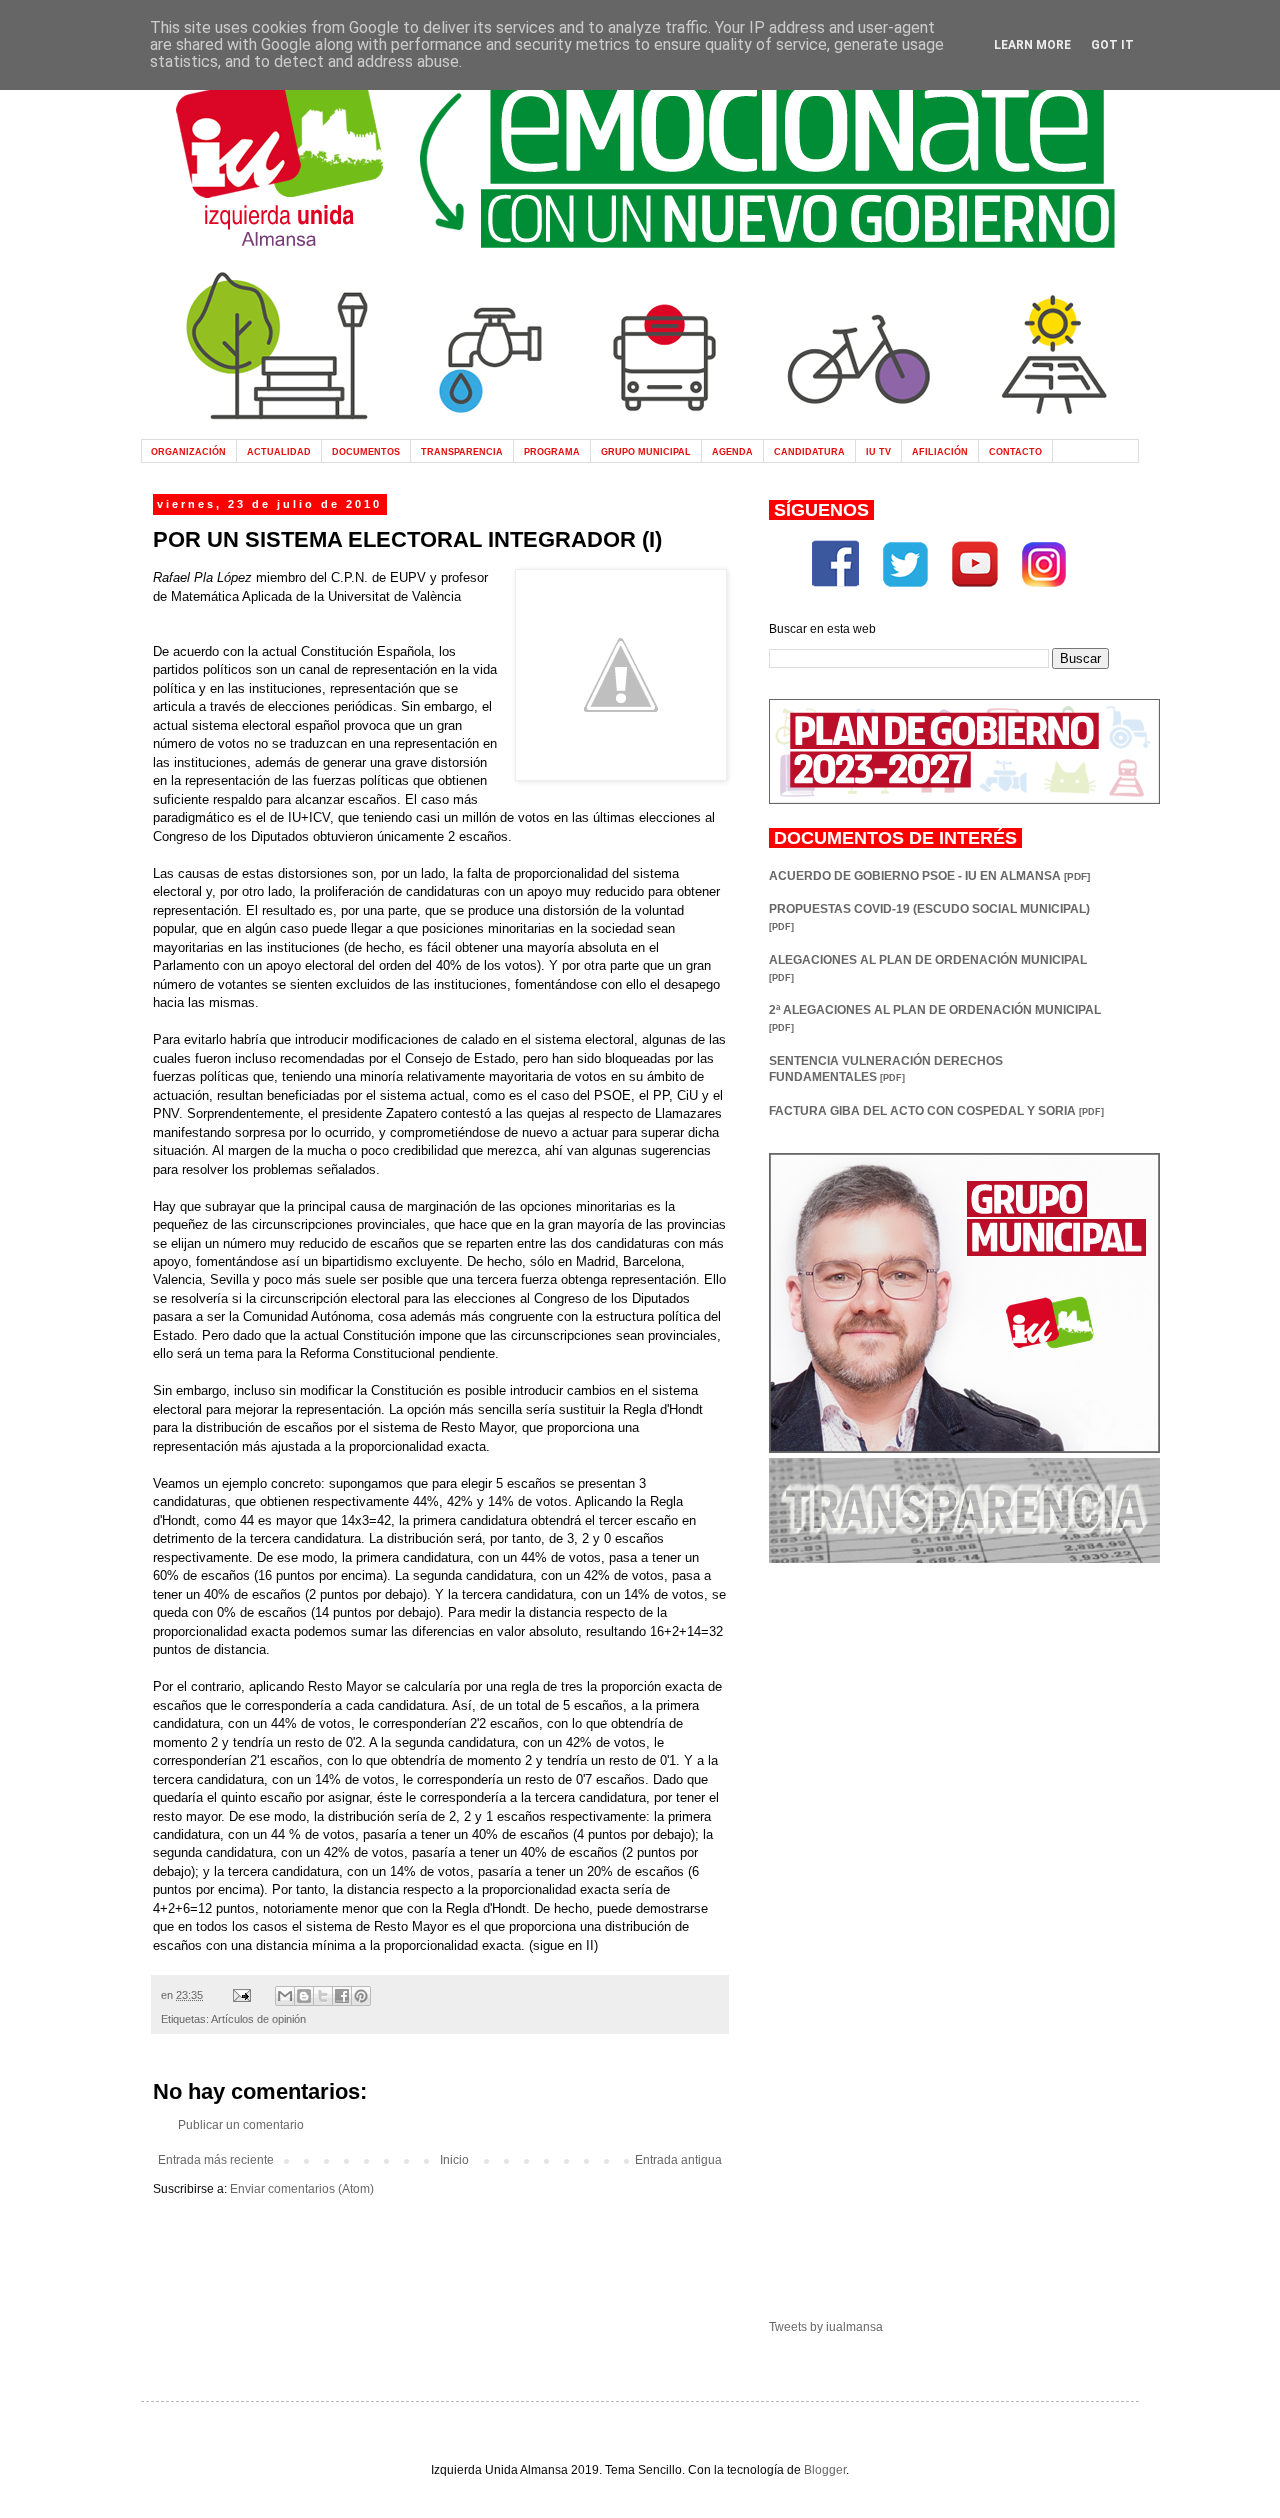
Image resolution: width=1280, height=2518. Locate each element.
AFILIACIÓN (940, 451)
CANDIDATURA (809, 451)
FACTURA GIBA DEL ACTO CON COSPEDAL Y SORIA (936, 1111)
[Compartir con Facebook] (342, 1996)
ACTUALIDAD (279, 451)
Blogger (825, 2470)
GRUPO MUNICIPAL (646, 451)
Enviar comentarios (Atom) (302, 2189)
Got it (1112, 45)
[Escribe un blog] (304, 1996)
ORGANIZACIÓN (188, 451)
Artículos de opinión (258, 2019)
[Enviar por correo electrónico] (285, 1996)
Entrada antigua (678, 2160)
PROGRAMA (552, 451)
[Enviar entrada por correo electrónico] (241, 1995)
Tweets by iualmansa (826, 2327)
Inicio (454, 2160)
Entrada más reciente (216, 2160)
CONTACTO (1015, 451)
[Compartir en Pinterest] (361, 1996)
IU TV (878, 451)
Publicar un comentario (241, 2125)
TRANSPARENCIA (462, 451)
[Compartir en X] (323, 1996)
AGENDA (732, 451)
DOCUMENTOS (366, 451)
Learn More (1032, 45)
